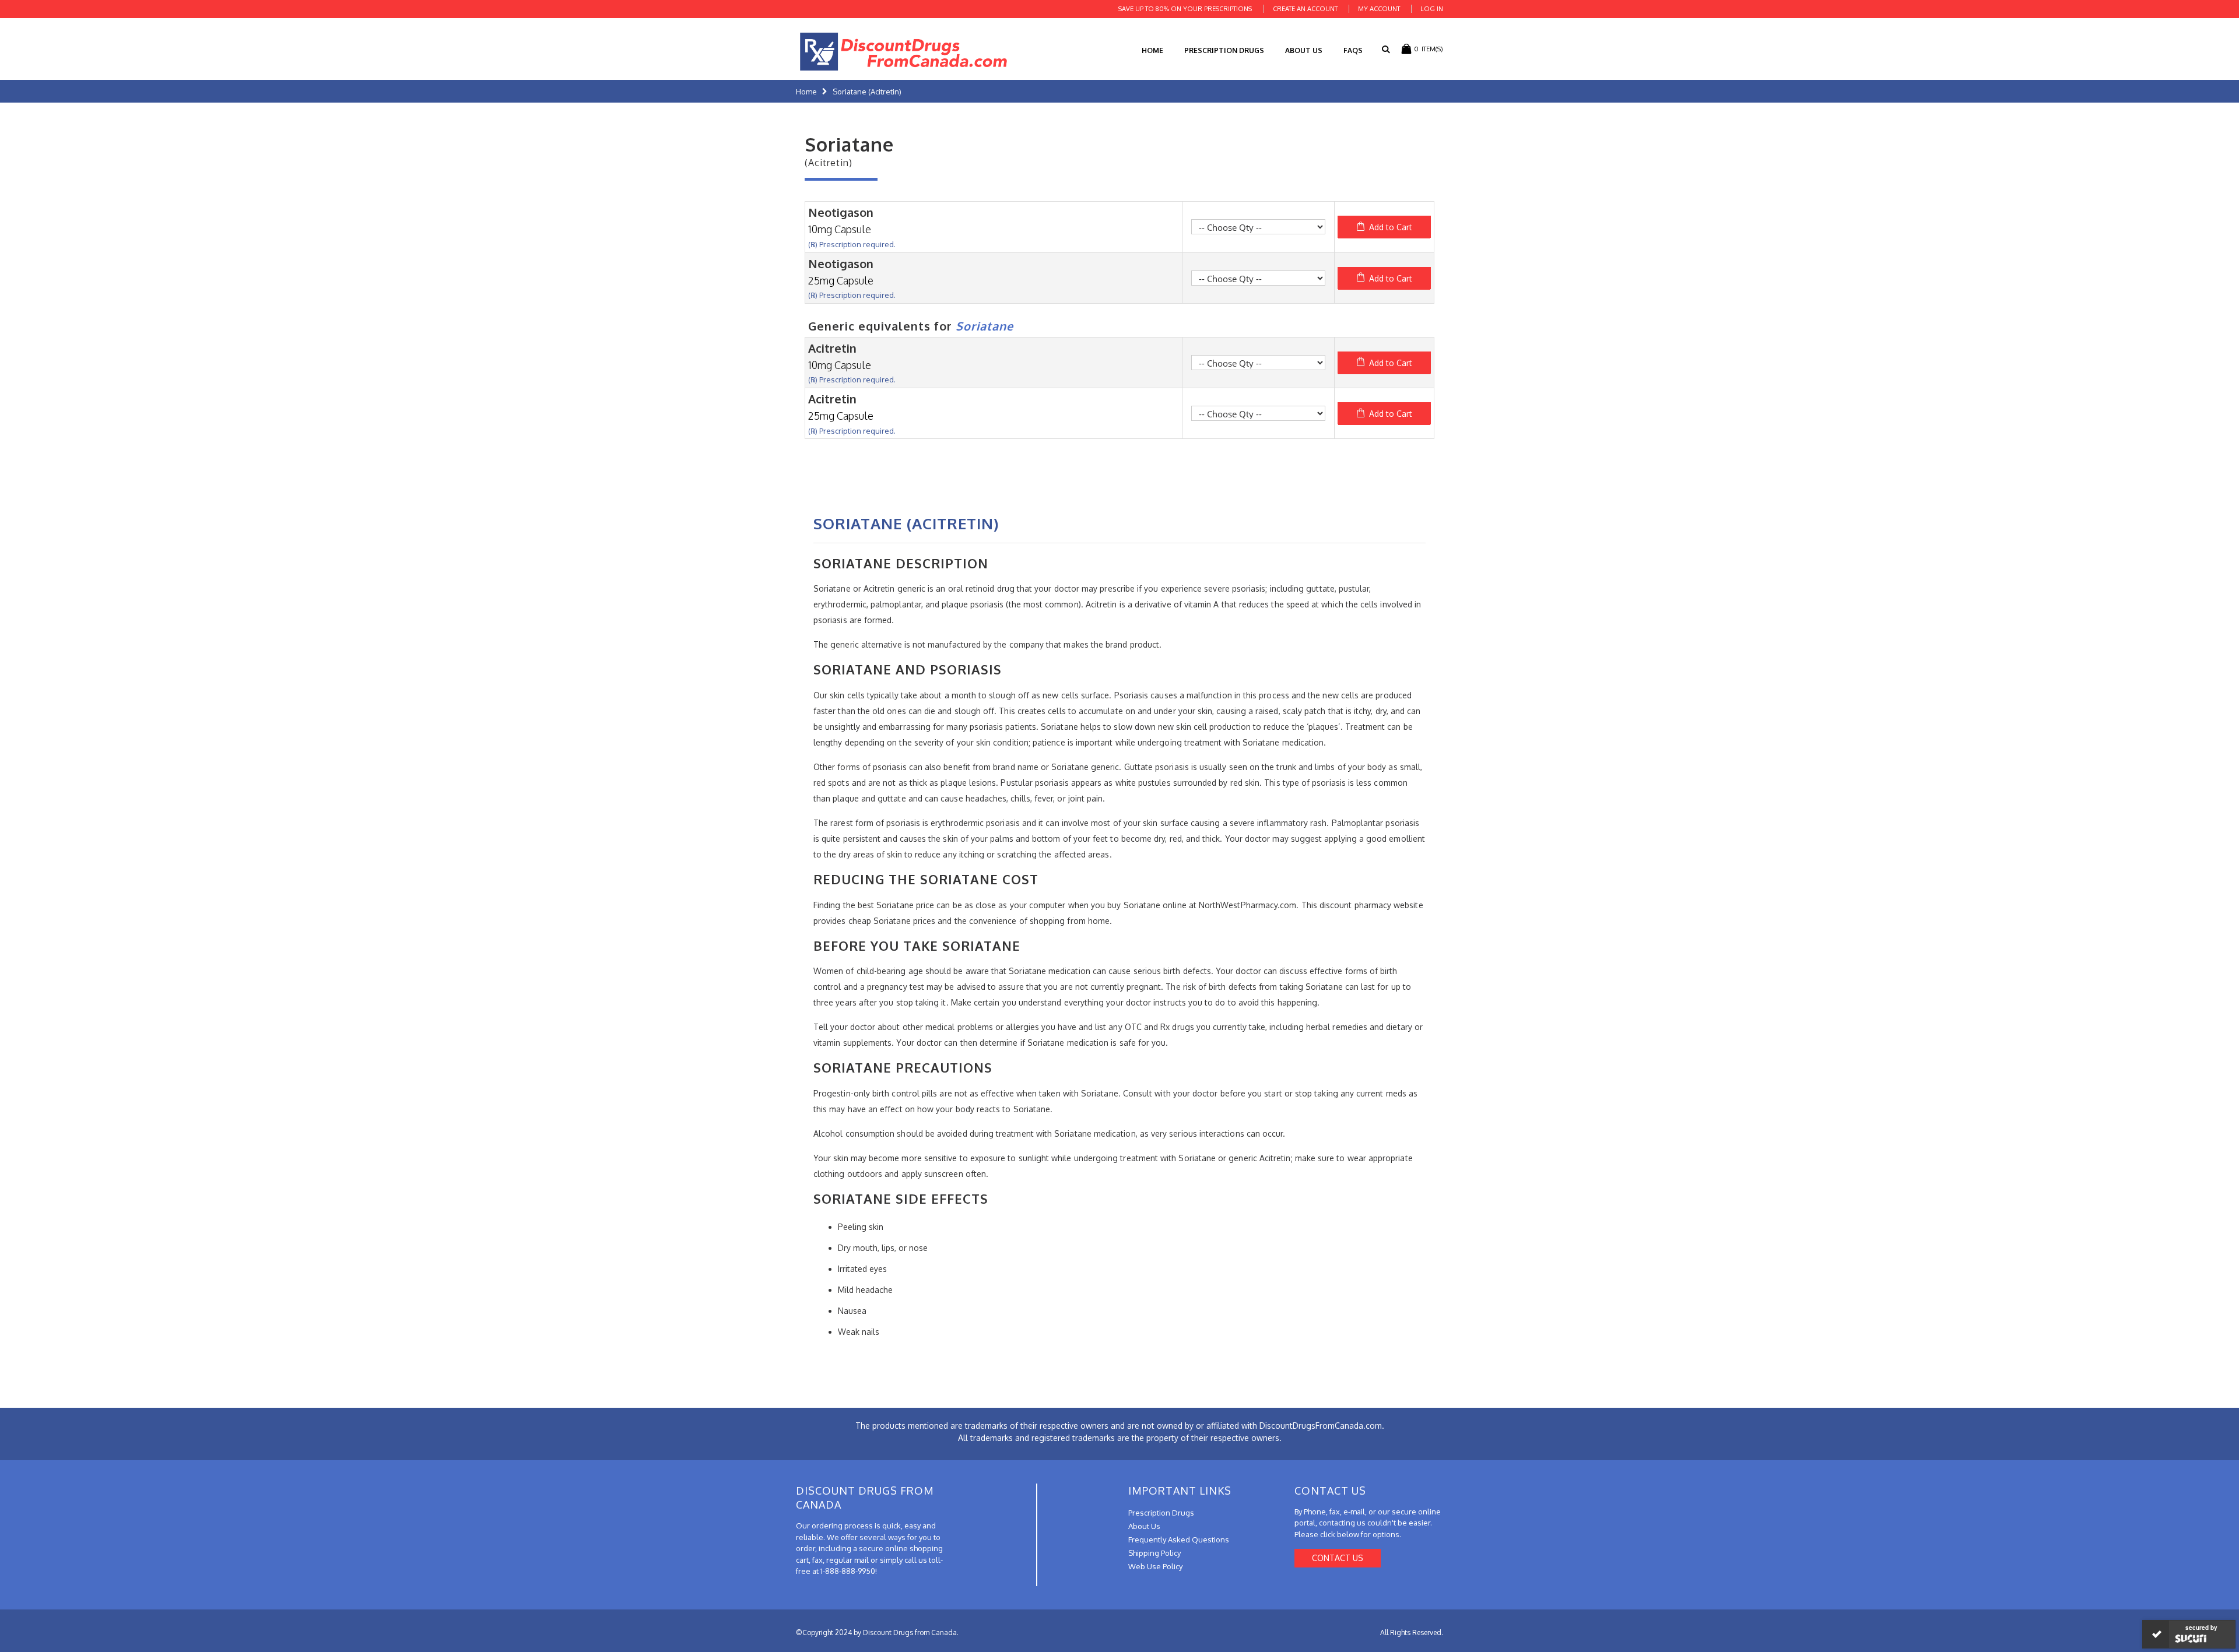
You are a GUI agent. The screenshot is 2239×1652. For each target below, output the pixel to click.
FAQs (1353, 50)
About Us (1304, 50)
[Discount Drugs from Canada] (904, 52)
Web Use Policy (1155, 1566)
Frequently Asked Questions (1179, 1539)
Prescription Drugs (1224, 50)
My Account (1379, 9)
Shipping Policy (1154, 1553)
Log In (1432, 9)
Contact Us (1338, 1558)
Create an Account (1305, 9)
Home (806, 92)
